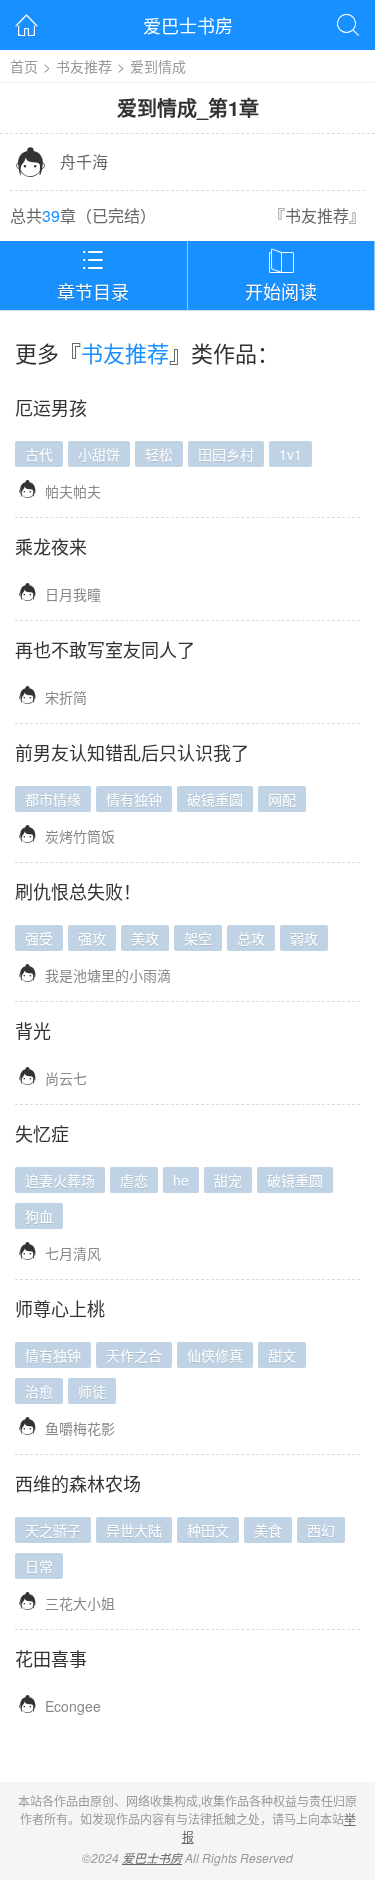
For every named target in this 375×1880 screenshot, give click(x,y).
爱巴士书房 (188, 25)
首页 (24, 66)
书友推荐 (84, 66)
